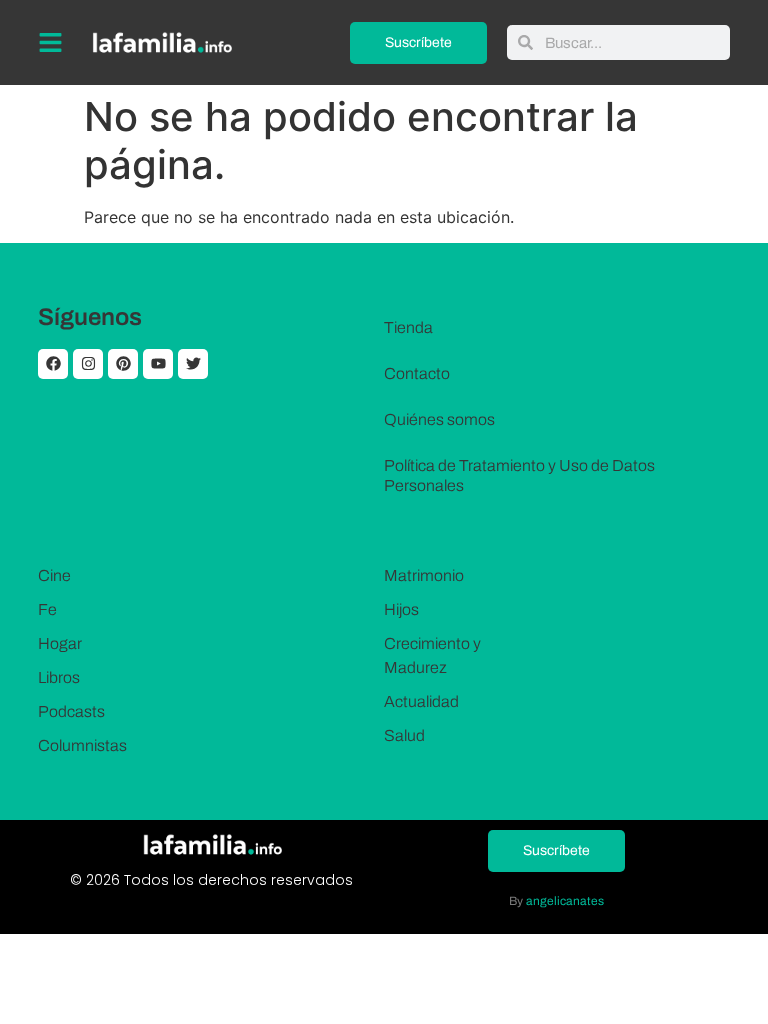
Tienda (408, 327)
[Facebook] (53, 364)
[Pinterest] (123, 364)
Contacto (417, 373)
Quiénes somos (439, 419)
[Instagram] (88, 364)
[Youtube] (158, 364)
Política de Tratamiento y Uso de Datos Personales (519, 475)
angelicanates (565, 901)
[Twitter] (193, 364)
